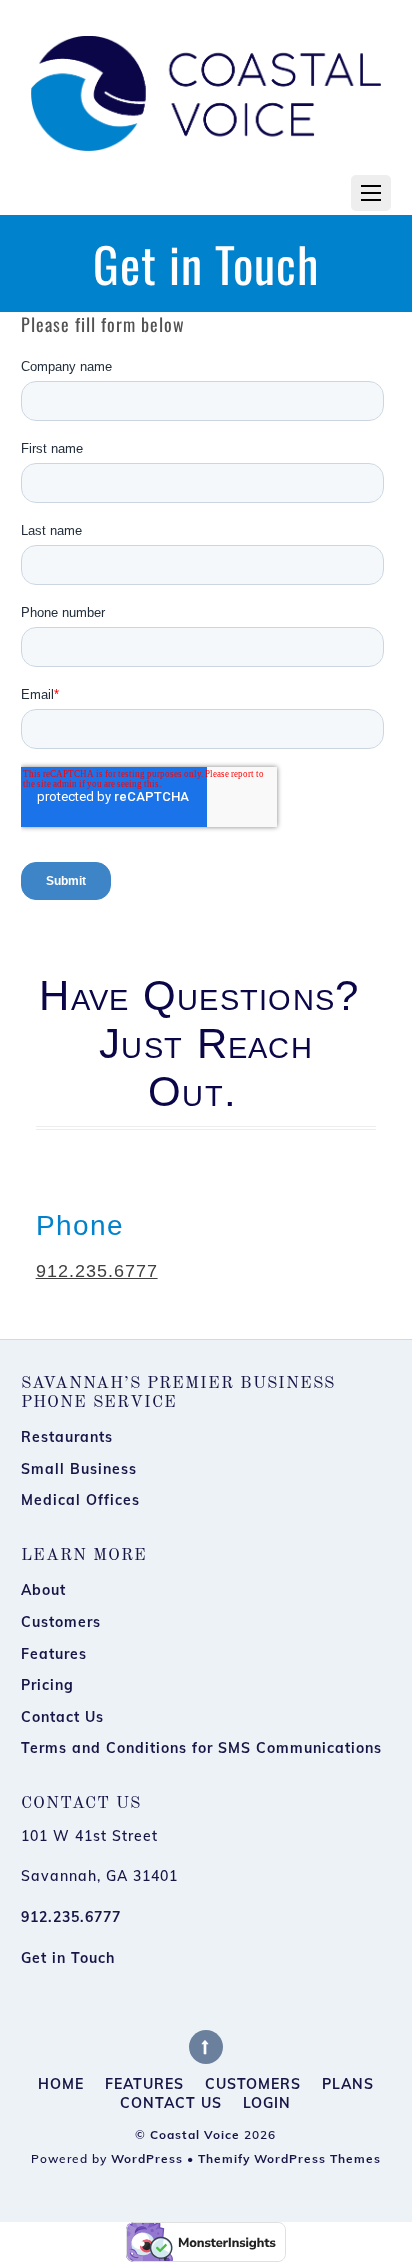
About (43, 1590)
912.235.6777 (97, 1271)
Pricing (47, 1685)
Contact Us (62, 1717)
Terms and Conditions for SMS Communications (201, 1748)
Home (61, 2084)
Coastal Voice (195, 2134)
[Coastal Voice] (206, 86)
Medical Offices (80, 1500)
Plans (348, 2084)
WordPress (147, 2158)
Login (267, 2104)
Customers (61, 1622)
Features (54, 1654)
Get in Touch (68, 1958)
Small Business (79, 1469)
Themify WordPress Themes (289, 2158)
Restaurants (67, 1437)
